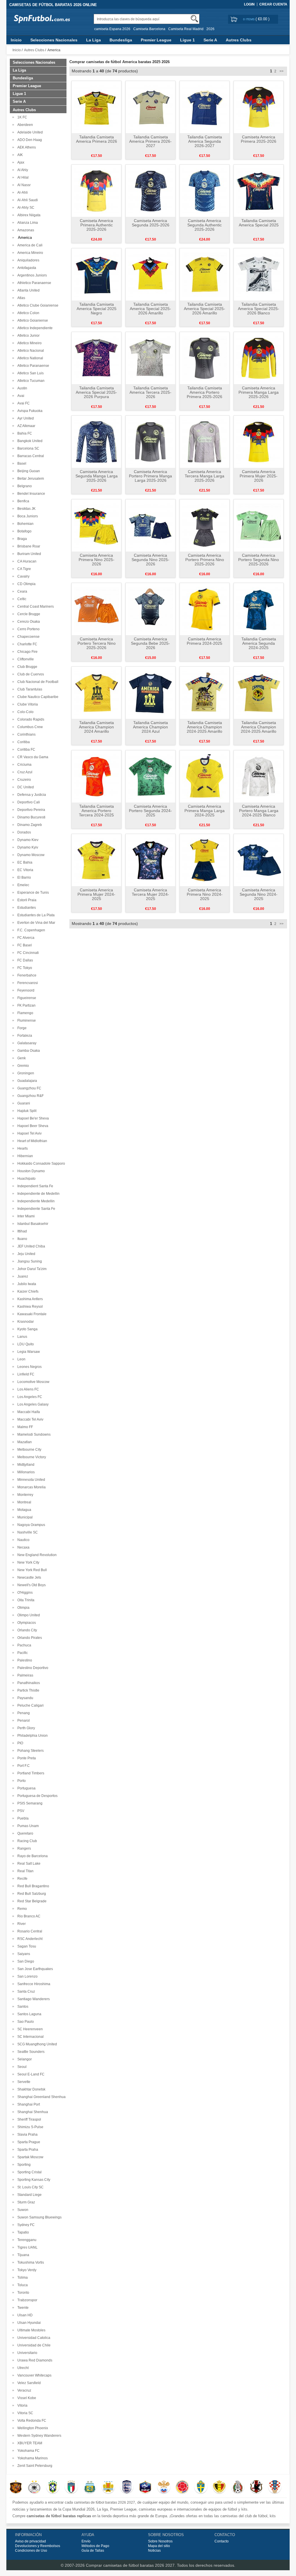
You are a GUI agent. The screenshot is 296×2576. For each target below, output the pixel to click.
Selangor (24, 2059)
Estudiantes (26, 908)
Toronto (22, 2293)
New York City (27, 1562)
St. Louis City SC (30, 2187)
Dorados (23, 832)
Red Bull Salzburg (31, 1894)
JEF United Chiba (30, 1246)
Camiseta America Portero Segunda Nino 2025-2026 (259, 560)
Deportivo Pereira (30, 810)
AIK (19, 155)
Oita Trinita (25, 1600)
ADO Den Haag (29, 140)
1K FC (21, 117)
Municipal (24, 1517)
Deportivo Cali (28, 802)
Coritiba (23, 742)
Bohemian (25, 524)
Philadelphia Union (32, 1736)
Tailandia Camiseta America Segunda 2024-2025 (259, 643)
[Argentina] (90, 2487)
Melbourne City (28, 1450)
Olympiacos (26, 1623)
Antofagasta (26, 268)
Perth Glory (25, 1728)
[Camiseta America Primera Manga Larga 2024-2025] (205, 776)
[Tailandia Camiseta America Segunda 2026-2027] (205, 107)
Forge (21, 1028)
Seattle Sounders (30, 2052)
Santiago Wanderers (33, 1999)
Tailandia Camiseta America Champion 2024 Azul (150, 727)
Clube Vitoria (27, 704)
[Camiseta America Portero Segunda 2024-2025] (150, 776)
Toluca (22, 2285)
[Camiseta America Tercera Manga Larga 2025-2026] (205, 441)
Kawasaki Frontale (31, 1314)
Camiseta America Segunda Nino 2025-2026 (150, 560)
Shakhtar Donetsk (30, 2089)
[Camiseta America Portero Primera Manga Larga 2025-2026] (150, 441)
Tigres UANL (27, 2247)
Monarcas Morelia (31, 1487)
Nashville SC (27, 1532)
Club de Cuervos (30, 674)
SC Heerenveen (29, 2029)
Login (249, 4)
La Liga (94, 40)
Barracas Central (30, 456)
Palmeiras (24, 1675)
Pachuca (23, 1645)
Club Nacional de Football (37, 682)
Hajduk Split (26, 1111)
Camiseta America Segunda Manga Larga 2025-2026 (97, 476)
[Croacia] (275, 2487)
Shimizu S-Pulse (29, 2127)
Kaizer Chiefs (27, 1291)
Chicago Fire (27, 652)
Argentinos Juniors (31, 275)
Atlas (20, 298)
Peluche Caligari (30, 1705)
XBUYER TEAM (29, 2443)
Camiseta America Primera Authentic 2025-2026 (96, 225)
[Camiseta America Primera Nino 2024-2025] (205, 860)
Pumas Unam (27, 1826)
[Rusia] (164, 2487)
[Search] (194, 19)
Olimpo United (28, 1615)
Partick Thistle (27, 1690)
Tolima (22, 2278)
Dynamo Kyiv (27, 847)
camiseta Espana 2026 (112, 29)
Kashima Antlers (29, 1299)
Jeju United (25, 1254)
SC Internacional (30, 2037)
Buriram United (28, 554)
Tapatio (22, 2232)
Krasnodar (25, 1322)
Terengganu (26, 2240)
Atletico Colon (27, 313)
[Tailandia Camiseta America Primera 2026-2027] (150, 107)
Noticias (154, 2551)
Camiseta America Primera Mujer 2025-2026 (259, 476)
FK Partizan (26, 1005)
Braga (21, 539)
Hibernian (24, 1156)
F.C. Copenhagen (30, 930)
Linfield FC (25, 1374)
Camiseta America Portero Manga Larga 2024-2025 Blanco (259, 811)
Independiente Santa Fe (35, 1209)
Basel (21, 463)
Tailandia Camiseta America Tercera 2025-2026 (150, 392)
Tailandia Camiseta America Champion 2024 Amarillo (96, 727)
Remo (21, 1909)
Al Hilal (22, 177)
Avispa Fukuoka (29, 411)
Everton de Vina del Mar (35, 923)
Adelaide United (29, 132)
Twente (22, 2308)
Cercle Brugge (28, 614)
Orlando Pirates (29, 1638)
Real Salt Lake (28, 1864)
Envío (86, 2541)
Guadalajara (26, 1081)
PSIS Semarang (29, 1803)
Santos (22, 2007)
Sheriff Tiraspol (28, 2119)
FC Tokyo (24, 968)
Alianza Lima (27, 223)
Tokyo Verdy (26, 2270)
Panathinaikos (28, 1683)
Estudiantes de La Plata (35, 915)
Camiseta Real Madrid (186, 29)
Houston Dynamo (30, 1171)
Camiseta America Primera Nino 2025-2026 (97, 560)
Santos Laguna (28, 2014)
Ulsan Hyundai (28, 2323)
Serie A (210, 40)
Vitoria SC (24, 2413)
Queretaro (24, 1833)
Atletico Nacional (30, 351)
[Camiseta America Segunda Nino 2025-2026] (150, 525)
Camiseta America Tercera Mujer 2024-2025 (150, 894)
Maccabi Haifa (28, 1412)
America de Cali (29, 245)
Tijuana (22, 2255)
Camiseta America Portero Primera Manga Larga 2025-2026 (150, 476)
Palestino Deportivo (32, 1668)
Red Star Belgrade (31, 1901)
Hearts (22, 1148)
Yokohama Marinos (32, 2458)
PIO (19, 1743)
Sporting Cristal (29, 2172)
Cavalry (23, 576)
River (21, 1924)
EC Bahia (24, 862)
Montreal (23, 1502)
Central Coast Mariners (35, 607)
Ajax (20, 162)
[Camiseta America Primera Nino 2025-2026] (96, 525)
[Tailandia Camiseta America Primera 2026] (96, 107)
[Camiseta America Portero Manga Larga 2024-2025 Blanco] (259, 776)
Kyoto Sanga (27, 1329)
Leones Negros (29, 1367)
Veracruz (23, 2390)
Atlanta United (28, 290)
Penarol (23, 1721)
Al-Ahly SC (25, 208)
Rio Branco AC (28, 1916)
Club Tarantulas (29, 689)
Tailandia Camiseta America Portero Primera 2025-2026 (205, 392)
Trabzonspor (26, 2300)
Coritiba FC (25, 750)
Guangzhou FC (28, 1088)
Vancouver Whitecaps (34, 2375)
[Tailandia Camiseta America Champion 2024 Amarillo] (96, 692)
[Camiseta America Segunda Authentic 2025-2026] (205, 190)
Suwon (22, 2210)
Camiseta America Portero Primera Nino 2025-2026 (205, 560)
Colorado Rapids (30, 719)
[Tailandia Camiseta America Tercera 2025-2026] (150, 358)
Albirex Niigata (28, 215)
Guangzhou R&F (30, 1096)
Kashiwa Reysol (29, 1307)
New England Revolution (36, 1555)
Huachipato (26, 1179)
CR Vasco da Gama (32, 757)
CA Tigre (23, 569)
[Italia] (71, 2487)
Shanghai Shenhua (32, 2112)
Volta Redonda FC (31, 2421)
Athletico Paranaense (33, 283)
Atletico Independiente (34, 328)
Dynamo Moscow (30, 855)
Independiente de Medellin (38, 1194)
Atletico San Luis (30, 373)
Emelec (22, 885)
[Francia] (145, 2487)
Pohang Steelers (30, 1751)
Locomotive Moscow (33, 1382)
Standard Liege (29, 2195)
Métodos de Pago (95, 2546)
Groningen (25, 1073)
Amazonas (25, 230)
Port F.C (23, 1766)
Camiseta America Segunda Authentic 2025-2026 (205, 225)
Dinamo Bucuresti (30, 817)
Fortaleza (24, 1036)
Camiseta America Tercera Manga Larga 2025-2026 (205, 476)
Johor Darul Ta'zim (31, 1269)
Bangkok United (29, 441)
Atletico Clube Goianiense (37, 305)
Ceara (21, 591)
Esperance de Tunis (32, 893)
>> (281, 71)
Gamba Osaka (28, 1051)
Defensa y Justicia (31, 795)
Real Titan (25, 1871)
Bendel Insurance (30, 494)
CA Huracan (26, 561)
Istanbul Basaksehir (32, 1224)
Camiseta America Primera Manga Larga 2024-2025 (205, 811)
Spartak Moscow (29, 2157)
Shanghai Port (28, 2104)
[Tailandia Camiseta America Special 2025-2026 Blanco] (259, 274)
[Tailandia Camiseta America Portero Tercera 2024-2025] (96, 776)
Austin (21, 388)
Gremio (22, 1066)
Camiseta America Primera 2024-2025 (205, 641)
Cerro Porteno (28, 629)
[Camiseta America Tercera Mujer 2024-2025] (150, 860)
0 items (249, 19)
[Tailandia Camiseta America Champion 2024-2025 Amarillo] (205, 692)
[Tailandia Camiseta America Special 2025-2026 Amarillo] (150, 274)
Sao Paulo (25, 2022)
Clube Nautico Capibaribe (37, 697)
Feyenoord (25, 990)
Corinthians (26, 734)
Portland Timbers (30, 1773)
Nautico (23, 1540)
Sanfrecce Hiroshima (33, 1984)
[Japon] (256, 2487)
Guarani (23, 1103)
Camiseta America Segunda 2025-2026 (151, 223)
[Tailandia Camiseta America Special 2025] (259, 190)
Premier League (156, 40)
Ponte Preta (26, 1758)
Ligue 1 (187, 40)
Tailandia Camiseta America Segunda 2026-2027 (205, 141)
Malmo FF (24, 1427)
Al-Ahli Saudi (27, 200)
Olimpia (23, 1608)
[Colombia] (182, 2487)
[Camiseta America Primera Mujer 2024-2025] (96, 860)
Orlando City (26, 1630)
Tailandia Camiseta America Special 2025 (259, 223)
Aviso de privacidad (30, 2541)
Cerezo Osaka (28, 622)
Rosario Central (29, 1931)
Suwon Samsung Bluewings (39, 2217)
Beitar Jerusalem (30, 479)
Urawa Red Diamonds (34, 2360)
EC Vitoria (24, 870)
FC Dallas (24, 960)
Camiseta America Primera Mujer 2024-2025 (96, 894)
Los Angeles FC (29, 1397)
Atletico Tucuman (30, 381)
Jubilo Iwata (26, 1284)
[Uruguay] (108, 2487)
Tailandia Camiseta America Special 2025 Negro (97, 309)
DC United (25, 787)
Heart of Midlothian (31, 1141)
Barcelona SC (27, 448)
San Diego (25, 1961)
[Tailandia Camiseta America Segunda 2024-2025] (259, 609)
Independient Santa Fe (34, 1186)
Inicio (16, 40)
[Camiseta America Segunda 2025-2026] (150, 190)
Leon (21, 1359)
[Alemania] (34, 2487)
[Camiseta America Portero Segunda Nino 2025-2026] (259, 525)
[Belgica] (219, 2487)
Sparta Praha (27, 2150)
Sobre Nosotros (160, 2541)
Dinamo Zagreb (29, 825)
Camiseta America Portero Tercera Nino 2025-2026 (97, 643)
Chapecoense (28, 637)
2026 (210, 29)
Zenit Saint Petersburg (34, 2466)
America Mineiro (29, 253)
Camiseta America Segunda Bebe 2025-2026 (150, 643)
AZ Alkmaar (25, 426)
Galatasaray (26, 1043)
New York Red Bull (31, 1570)
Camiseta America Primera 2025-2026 (259, 139)
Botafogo (24, 531)
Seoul (21, 2067)
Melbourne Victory (31, 1457)
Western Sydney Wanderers (38, 2436)
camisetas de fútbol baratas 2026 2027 (104, 2502)
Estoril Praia (26, 900)
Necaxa (23, 1547)
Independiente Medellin (35, 1201)
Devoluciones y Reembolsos (38, 2546)
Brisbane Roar (28, 546)
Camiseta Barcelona (149, 29)
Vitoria (22, 2405)
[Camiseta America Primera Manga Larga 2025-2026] (259, 358)
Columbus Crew (29, 727)
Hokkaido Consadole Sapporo (40, 1164)
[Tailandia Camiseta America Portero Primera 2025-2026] (205, 358)
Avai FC (23, 403)
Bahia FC (24, 433)
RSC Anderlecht (29, 1939)
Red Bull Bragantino (32, 1886)
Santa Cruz (25, 1991)
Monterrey (24, 1495)
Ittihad (21, 1231)
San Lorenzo (27, 1976)
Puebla (22, 1818)
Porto (21, 1781)
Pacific (22, 1653)
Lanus (21, 1337)
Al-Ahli (22, 193)
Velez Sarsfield (28, 2383)
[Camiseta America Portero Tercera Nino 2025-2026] (96, 609)
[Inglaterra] (127, 2487)
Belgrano (24, 486)
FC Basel (24, 945)
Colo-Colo (25, 712)
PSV (20, 1811)
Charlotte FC (26, 644)
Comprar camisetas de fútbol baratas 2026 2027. (131, 2565)
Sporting (23, 2165)
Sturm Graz (25, 2202)
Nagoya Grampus (30, 1525)
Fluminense (26, 1020)
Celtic (21, 599)
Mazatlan (24, 1442)
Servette (23, 2082)
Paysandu (24, 1698)
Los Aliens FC (27, 1389)
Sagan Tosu (26, 1946)
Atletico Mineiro (29, 343)
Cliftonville (25, 659)
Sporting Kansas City (33, 2180)
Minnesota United (30, 1480)
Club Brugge (26, 667)
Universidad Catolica (33, 2338)
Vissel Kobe (26, 2398)
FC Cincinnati (27, 953)
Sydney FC (25, 2225)
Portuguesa (26, 1788)
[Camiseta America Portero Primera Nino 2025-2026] (205, 525)
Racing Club (26, 1841)
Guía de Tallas (93, 2551)
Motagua (23, 1510)
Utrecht (22, 2368)
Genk (21, 1058)
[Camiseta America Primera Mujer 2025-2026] (259, 441)
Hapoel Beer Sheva (32, 1126)
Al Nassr (23, 185)
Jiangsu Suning (29, 1261)
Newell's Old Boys (31, 1585)
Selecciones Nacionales (54, 40)
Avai (20, 396)
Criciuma (24, 765)
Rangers (23, 1848)
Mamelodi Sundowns (33, 1434)
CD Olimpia (26, 584)
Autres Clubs (239, 40)
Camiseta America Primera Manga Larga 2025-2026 (259, 392)
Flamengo (24, 1013)
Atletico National (29, 358)
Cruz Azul (24, 772)
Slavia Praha (27, 2135)
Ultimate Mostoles (30, 2330)
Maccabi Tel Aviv (29, 1419)
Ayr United (25, 418)
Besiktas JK (26, 509)
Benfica (22, 501)
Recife (22, 1879)
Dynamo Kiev (27, 840)
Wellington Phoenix (32, 2428)
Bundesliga (121, 40)
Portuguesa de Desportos (37, 1796)
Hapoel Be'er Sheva (32, 1118)
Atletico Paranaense (32, 366)
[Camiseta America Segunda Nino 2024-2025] (259, 860)
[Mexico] (238, 2487)
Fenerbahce (26, 975)
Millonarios (25, 1472)
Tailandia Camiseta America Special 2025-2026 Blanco (259, 309)
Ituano (21, 1239)
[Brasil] (53, 2487)
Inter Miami (25, 1216)
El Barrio (23, 877)
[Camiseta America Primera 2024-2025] (205, 609)
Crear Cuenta (273, 4)
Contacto (222, 2541)
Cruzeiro (23, 780)
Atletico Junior (28, 336)
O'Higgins (24, 1593)
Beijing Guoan (28, 471)
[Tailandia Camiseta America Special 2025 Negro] (96, 274)
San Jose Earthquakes (34, 1969)
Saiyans (23, 1954)
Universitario (26, 2353)
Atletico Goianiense (32, 320)
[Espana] (16, 2487)
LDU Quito (25, 1344)
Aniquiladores (27, 260)
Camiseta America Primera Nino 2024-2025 (205, 894)
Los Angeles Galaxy (32, 1404)
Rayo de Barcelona (32, 1856)
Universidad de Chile (33, 2345)
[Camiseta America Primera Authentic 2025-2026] (96, 190)
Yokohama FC (28, 2451)
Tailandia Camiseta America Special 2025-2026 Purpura (96, 392)
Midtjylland (25, 1465)
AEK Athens (26, 147)
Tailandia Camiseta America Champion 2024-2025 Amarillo (205, 727)
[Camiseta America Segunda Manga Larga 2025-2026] (96, 441)
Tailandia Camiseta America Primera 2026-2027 (150, 141)
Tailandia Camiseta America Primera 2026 (97, 139)
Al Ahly (22, 170)
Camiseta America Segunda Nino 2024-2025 (259, 894)
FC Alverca (25, 938)
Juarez (22, 1276)
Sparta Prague (28, 2142)
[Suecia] (201, 2487)
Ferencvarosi (27, 983)
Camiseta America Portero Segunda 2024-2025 (150, 811)
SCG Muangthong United (36, 2044)
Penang (23, 1713)
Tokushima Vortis (30, 2262)
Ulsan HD (24, 2315)
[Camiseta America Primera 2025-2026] (259, 107)
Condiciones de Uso (31, 2551)
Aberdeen (24, 125)
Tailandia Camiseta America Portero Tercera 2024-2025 (96, 811)
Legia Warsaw (28, 1352)
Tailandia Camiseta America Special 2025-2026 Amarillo (150, 309)
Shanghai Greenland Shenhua (41, 2097)
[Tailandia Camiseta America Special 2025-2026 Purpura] (96, 358)
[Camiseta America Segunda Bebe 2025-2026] (150, 609)
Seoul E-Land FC (30, 2074)
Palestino (24, 1660)
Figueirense (26, 998)
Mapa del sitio (159, 2546)
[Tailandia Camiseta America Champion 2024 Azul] (150, 692)
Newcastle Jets (28, 1578)
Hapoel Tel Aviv (29, 1133)
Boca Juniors (27, 516)
